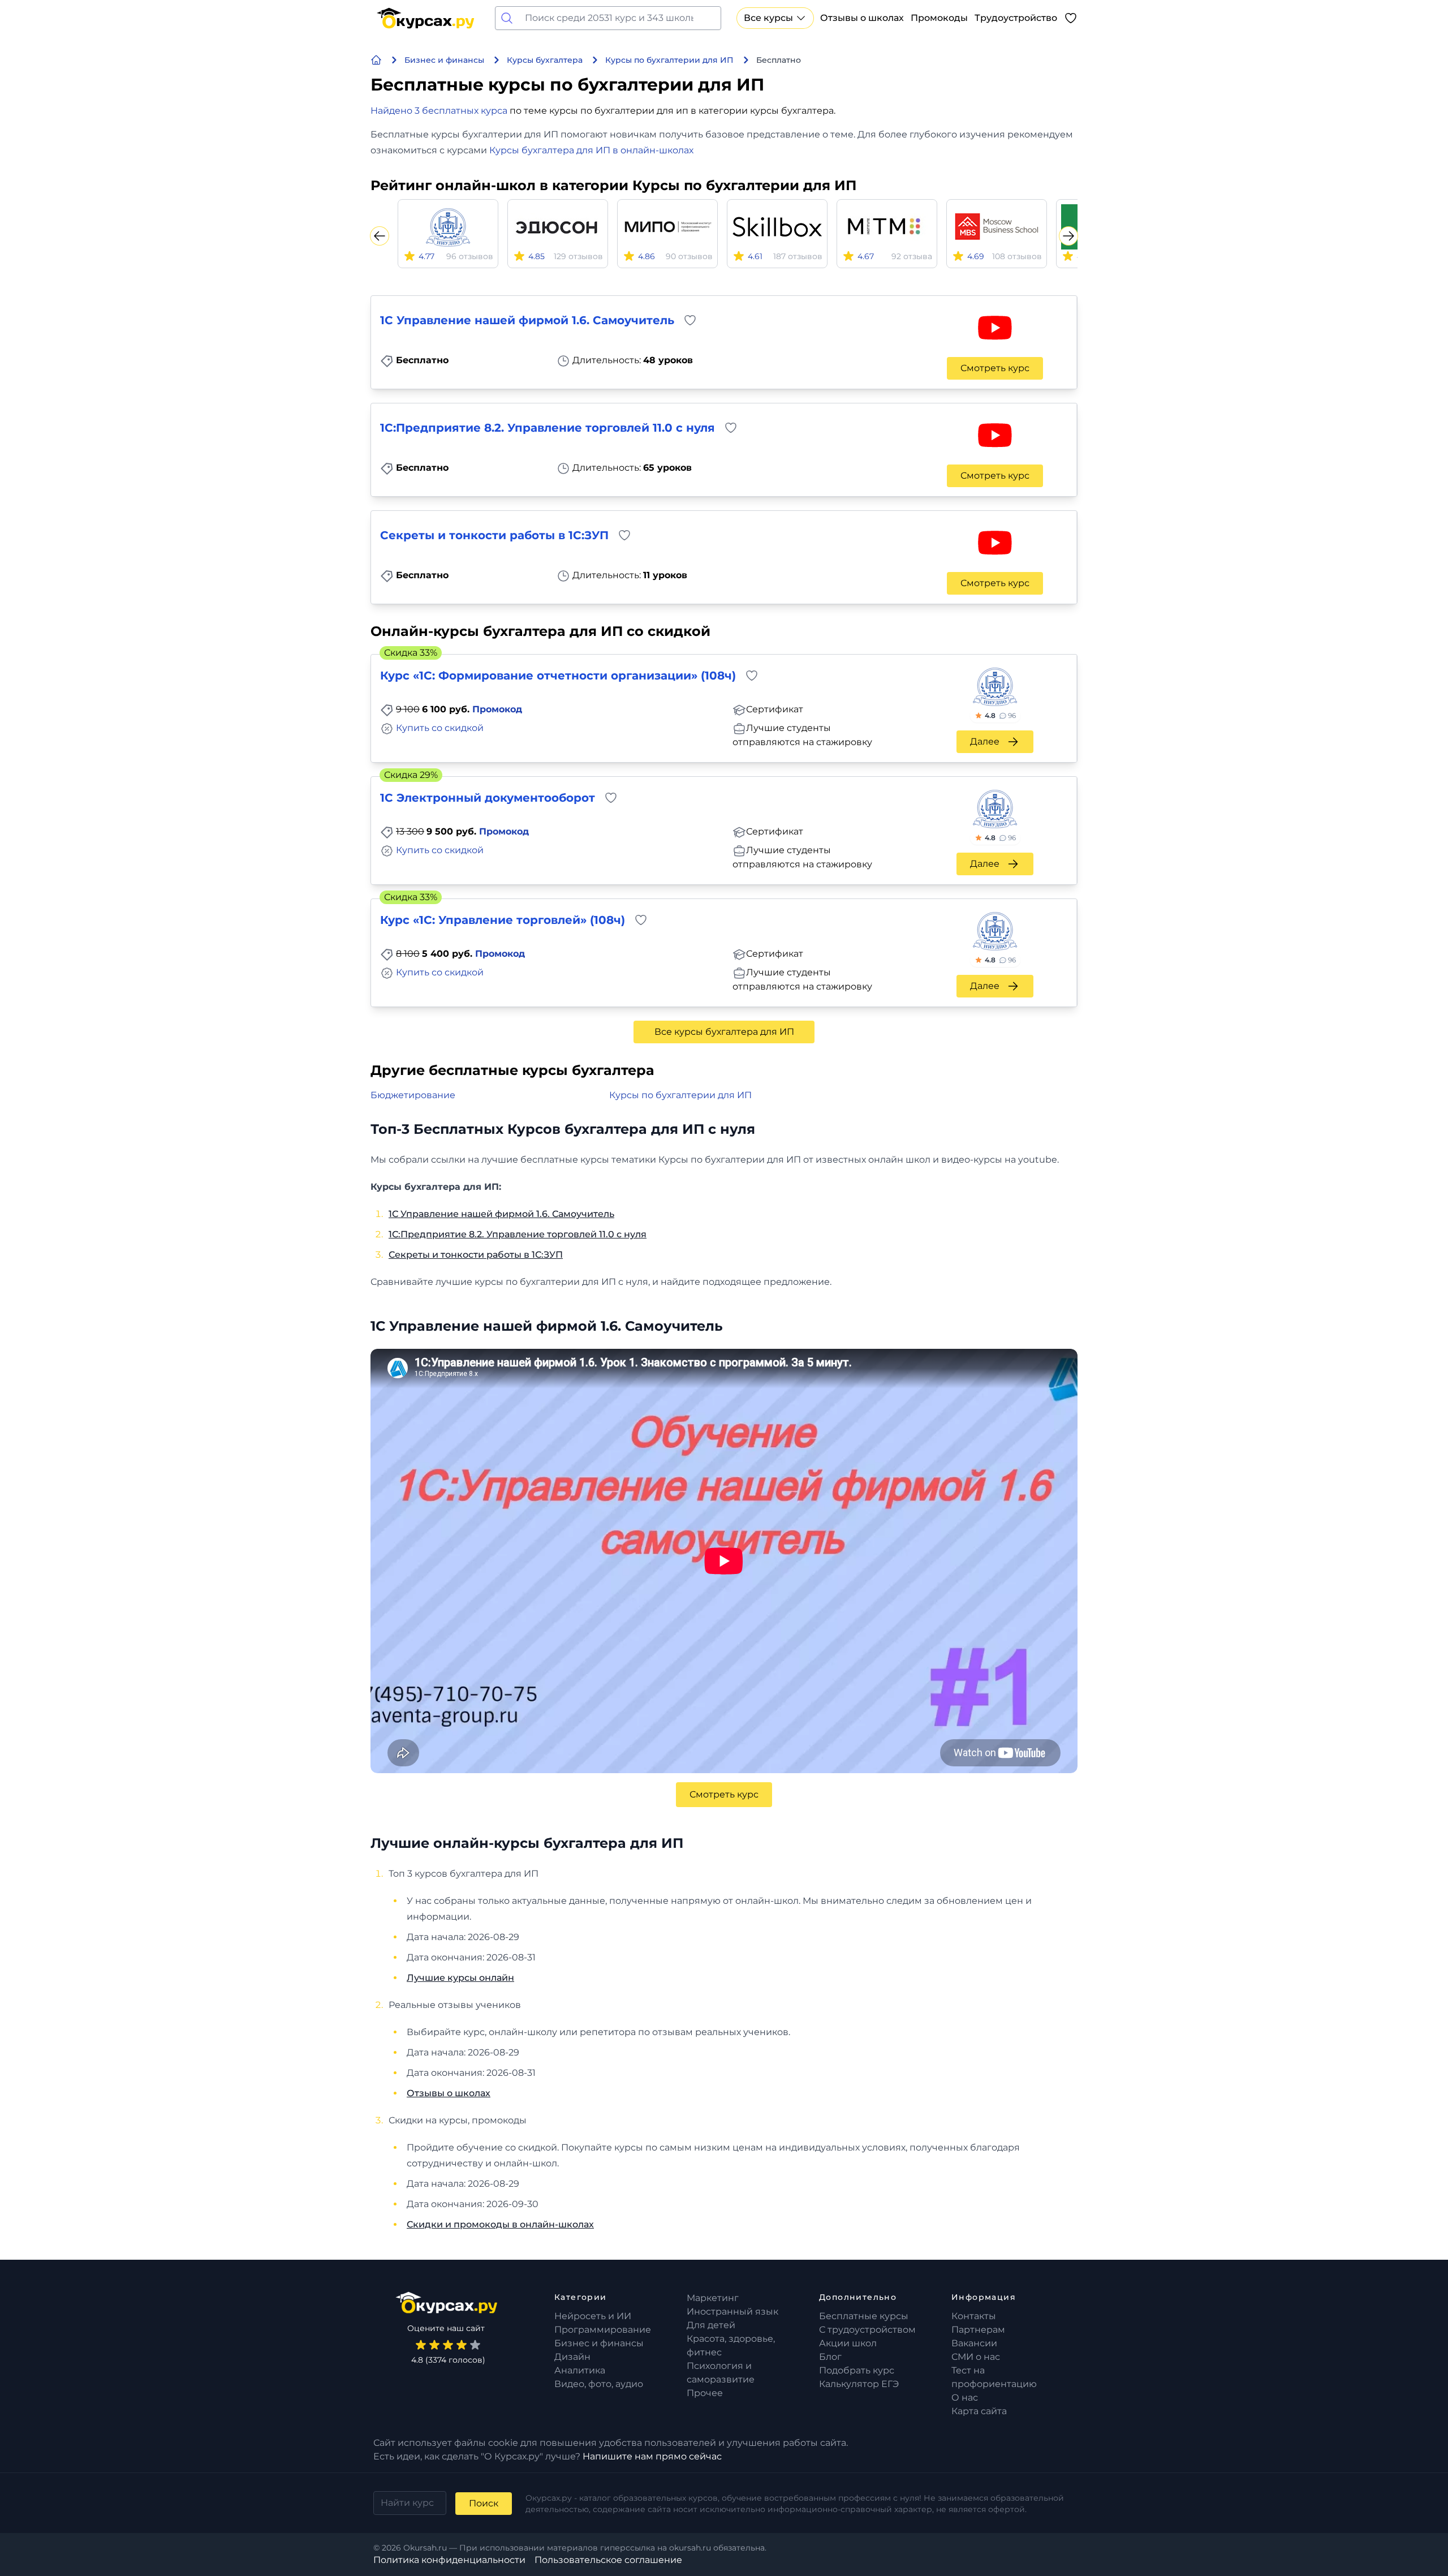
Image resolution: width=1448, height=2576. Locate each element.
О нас (965, 2397)
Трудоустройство (1016, 18)
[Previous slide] (380, 236)
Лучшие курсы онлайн (460, 1978)
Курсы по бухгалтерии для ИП (680, 1095)
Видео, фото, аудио (599, 2384)
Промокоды (939, 18)
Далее (985, 741)
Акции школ (848, 2343)
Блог (830, 2357)
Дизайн (572, 2357)
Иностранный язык (732, 2311)
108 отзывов (1017, 256)
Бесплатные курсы (864, 2316)
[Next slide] (1068, 236)
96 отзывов (470, 256)
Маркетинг (713, 2298)
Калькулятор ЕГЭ (859, 2384)
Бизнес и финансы (599, 2343)
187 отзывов (798, 256)
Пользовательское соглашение (608, 2560)
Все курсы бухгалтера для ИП (724, 1032)
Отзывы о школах (862, 18)
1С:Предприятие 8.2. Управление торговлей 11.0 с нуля (518, 1234)
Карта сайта (979, 2411)
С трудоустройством (867, 2330)
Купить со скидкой (440, 728)
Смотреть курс (995, 368)
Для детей (711, 2325)
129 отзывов (578, 256)
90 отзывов (689, 256)
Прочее (705, 2393)
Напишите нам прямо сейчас (652, 2456)
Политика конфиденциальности (449, 2560)
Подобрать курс (857, 2370)
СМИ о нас (976, 2357)
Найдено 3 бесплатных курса (439, 111)
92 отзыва (912, 256)
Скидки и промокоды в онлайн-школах (500, 2224)
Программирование (603, 2330)
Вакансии (974, 2343)
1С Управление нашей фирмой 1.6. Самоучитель (501, 1214)
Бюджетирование (413, 1095)
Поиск (484, 2503)
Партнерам (978, 2330)
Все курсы (768, 18)
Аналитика (580, 2370)
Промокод (497, 709)
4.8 (1000, 715)
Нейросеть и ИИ (593, 2316)
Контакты (974, 2316)
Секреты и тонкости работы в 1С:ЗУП (476, 1255)
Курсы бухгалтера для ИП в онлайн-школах (591, 150)
